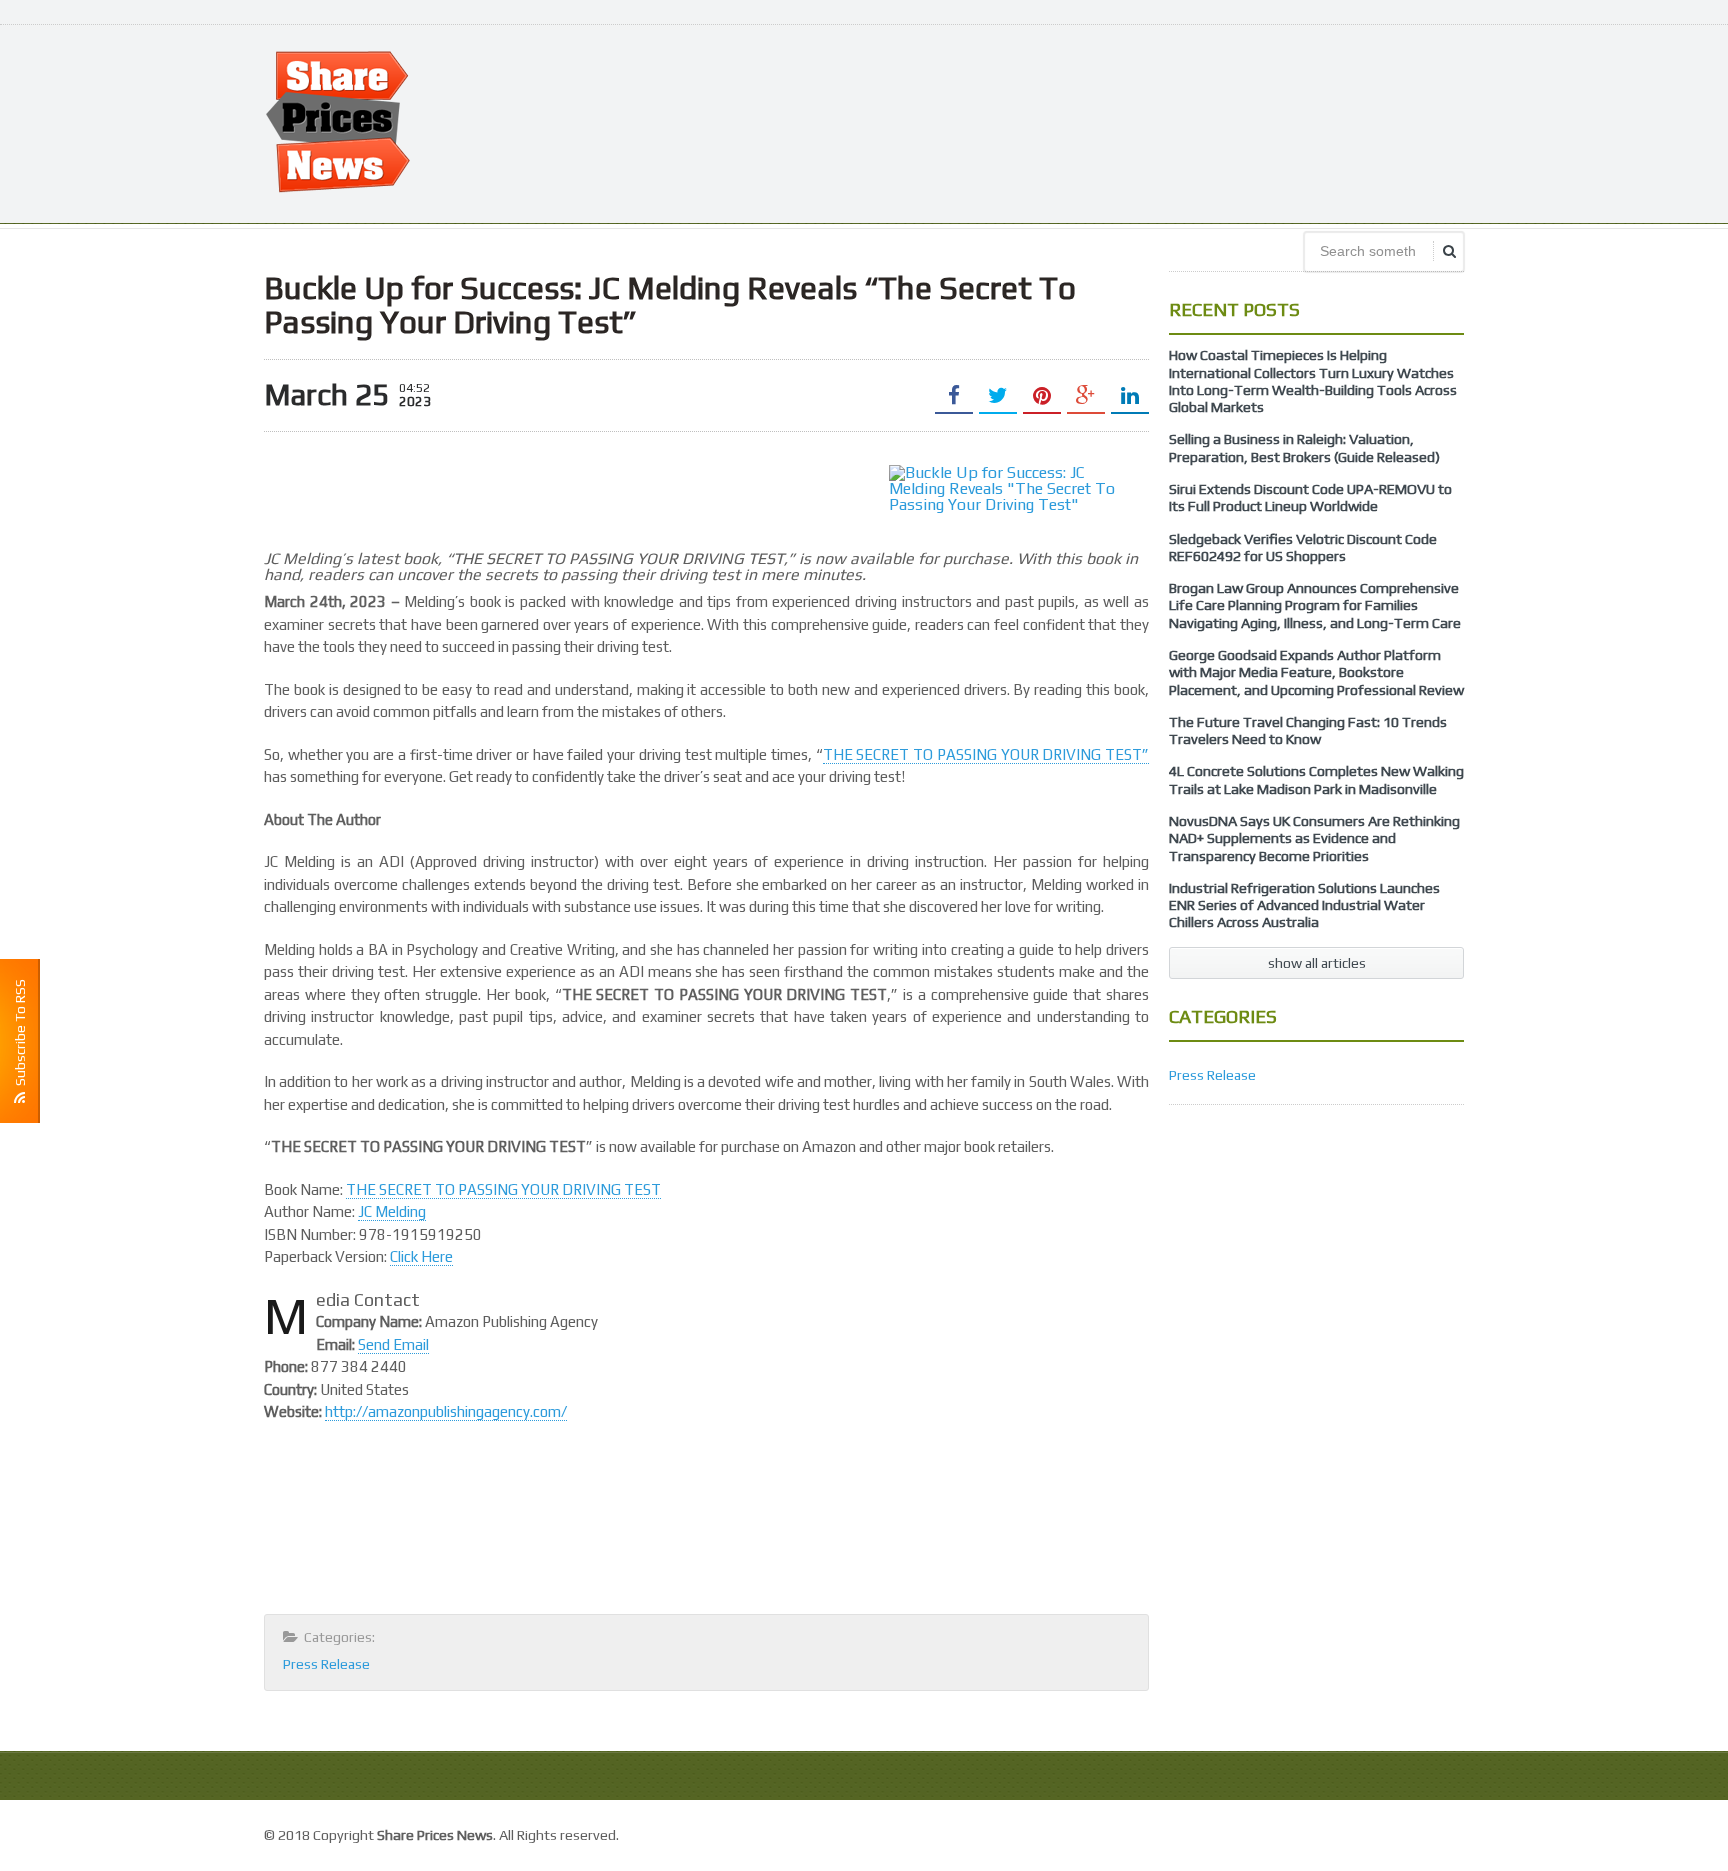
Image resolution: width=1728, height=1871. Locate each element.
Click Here (421, 1256)
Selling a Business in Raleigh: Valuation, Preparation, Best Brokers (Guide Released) (1304, 447)
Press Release (326, 1664)
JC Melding (392, 1211)
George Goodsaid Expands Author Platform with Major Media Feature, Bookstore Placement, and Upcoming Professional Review (1316, 672)
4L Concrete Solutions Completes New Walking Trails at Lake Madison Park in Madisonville (1316, 779)
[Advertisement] (1100, 122)
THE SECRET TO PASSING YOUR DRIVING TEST (503, 1189)
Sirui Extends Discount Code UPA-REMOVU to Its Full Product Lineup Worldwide (1310, 497)
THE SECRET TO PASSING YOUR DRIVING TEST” (986, 754)
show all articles (1317, 963)
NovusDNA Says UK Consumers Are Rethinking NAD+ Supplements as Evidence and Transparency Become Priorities (1314, 838)
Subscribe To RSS (20, 1035)
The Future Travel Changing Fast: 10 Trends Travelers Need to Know (1308, 730)
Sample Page (1418, 1832)
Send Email (393, 1344)
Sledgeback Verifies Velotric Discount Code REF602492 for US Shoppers (1303, 547)
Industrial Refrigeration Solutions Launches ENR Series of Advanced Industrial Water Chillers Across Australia (1304, 905)
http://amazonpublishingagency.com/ (446, 1411)
